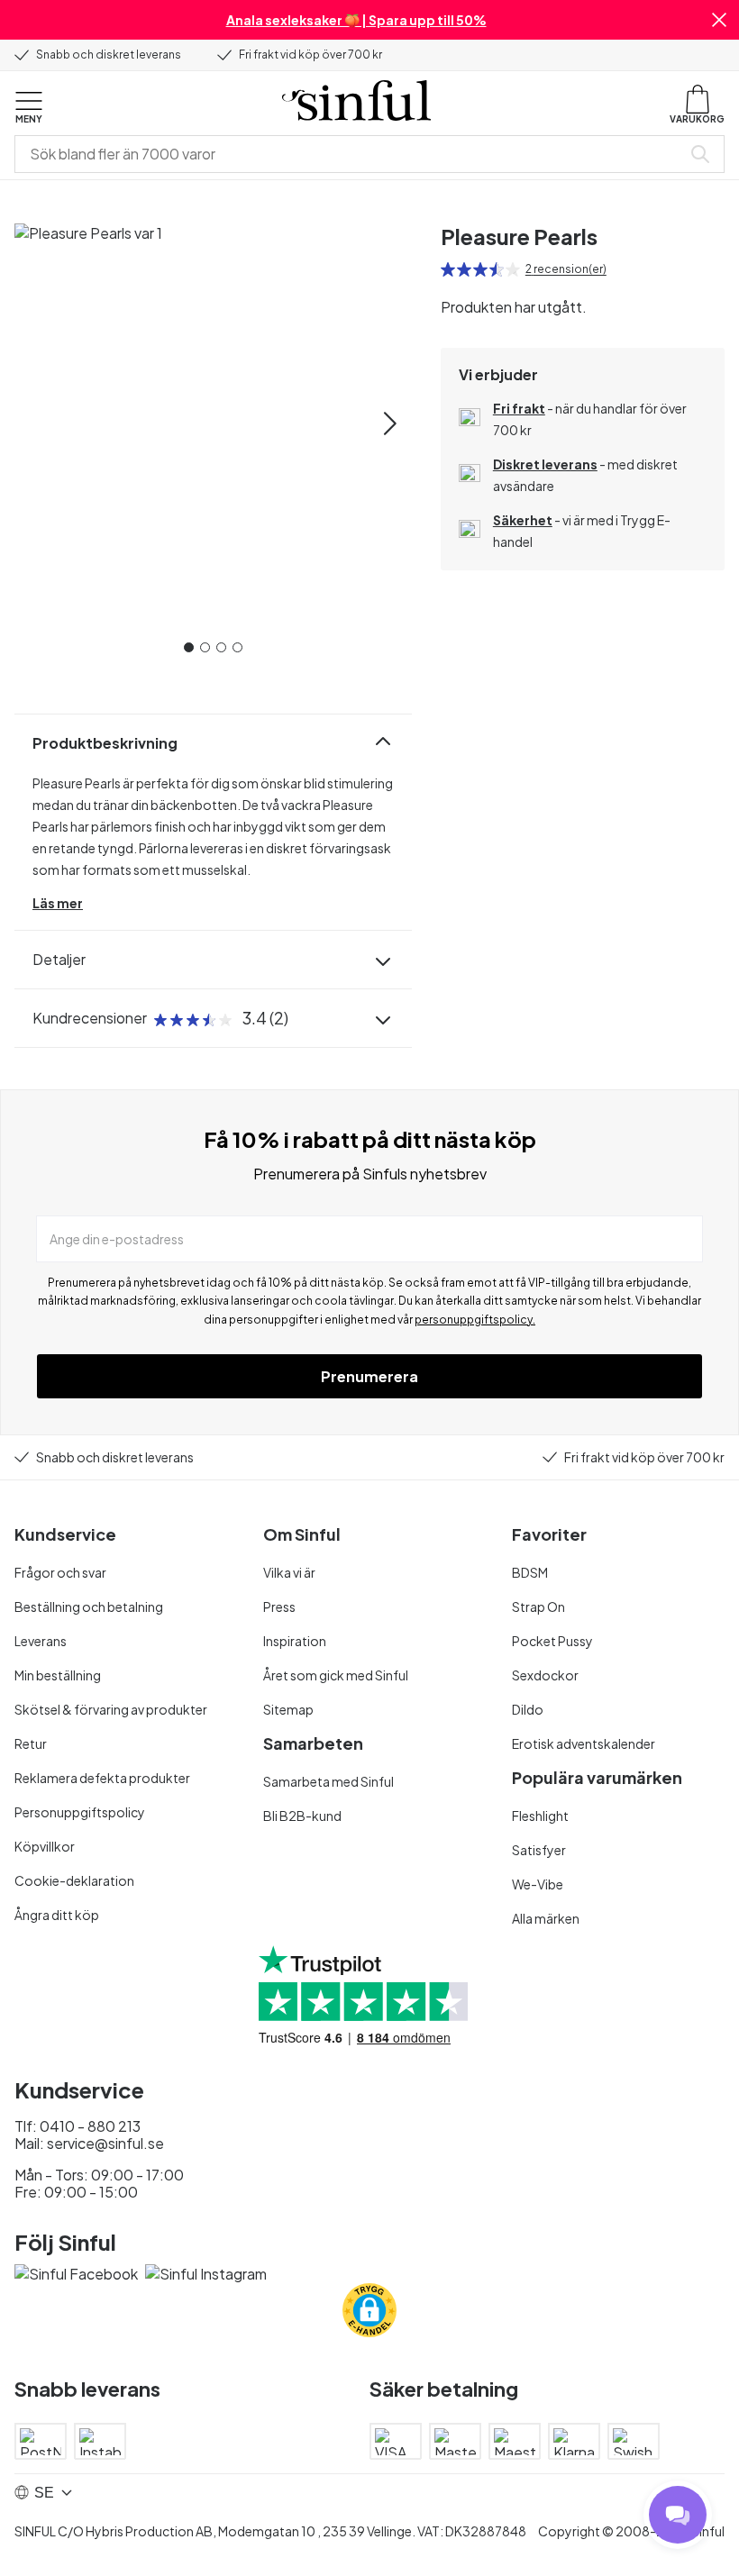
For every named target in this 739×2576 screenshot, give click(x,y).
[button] (719, 20)
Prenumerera (369, 1376)
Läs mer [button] (58, 903)
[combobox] (351, 154)
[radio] (448, 269)
